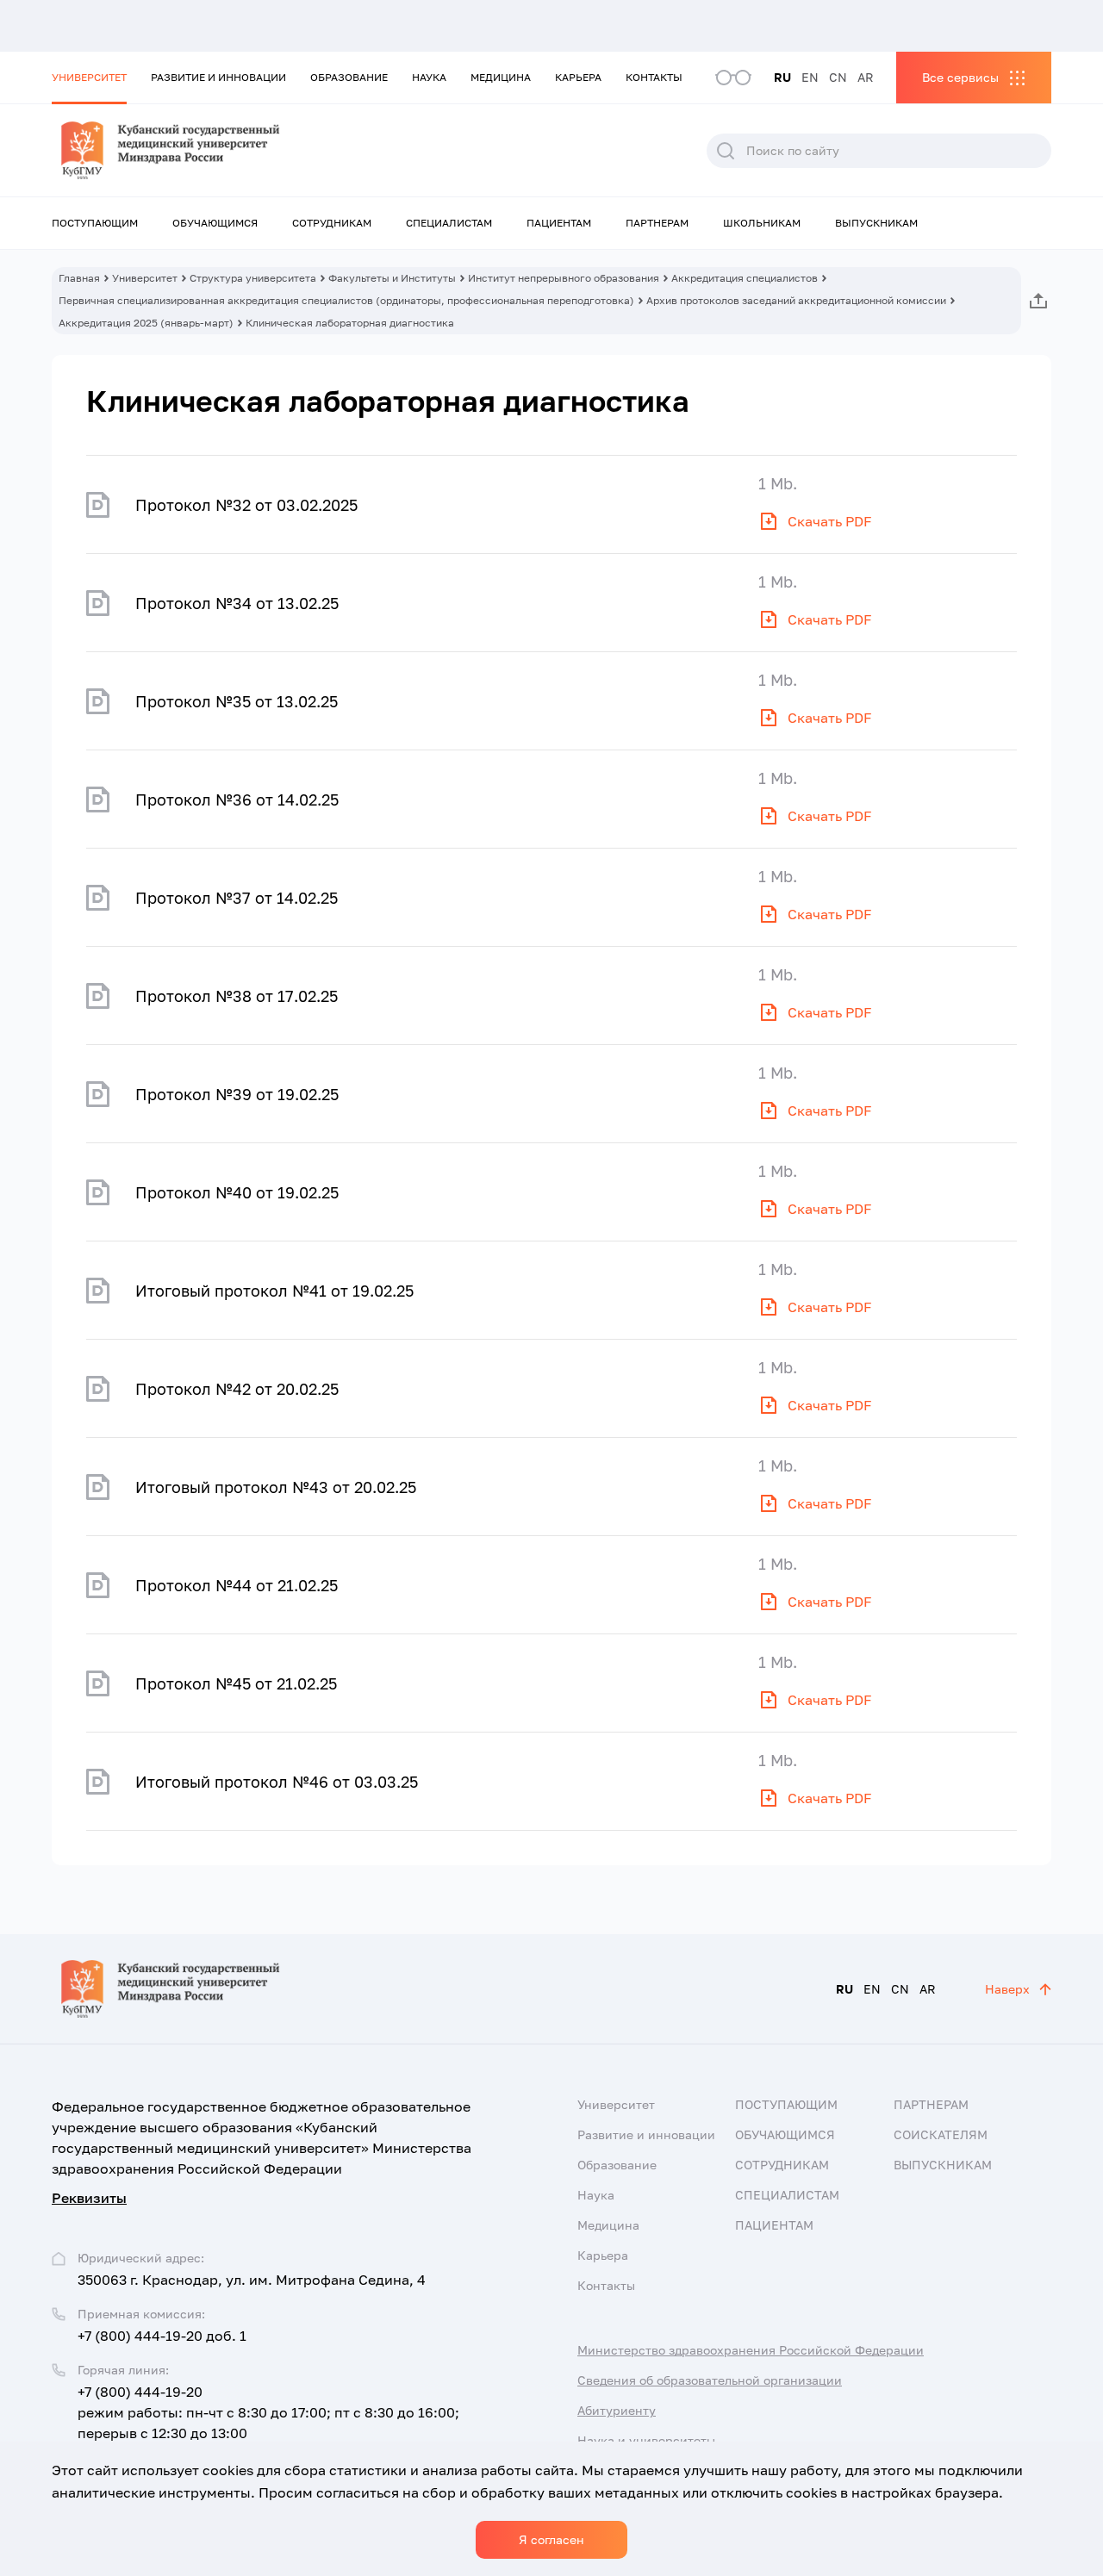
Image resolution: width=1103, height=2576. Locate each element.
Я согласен (551, 2539)
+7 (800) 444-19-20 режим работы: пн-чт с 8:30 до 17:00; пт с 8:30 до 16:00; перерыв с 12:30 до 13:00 (268, 2412)
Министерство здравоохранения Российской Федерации (751, 2350)
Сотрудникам (332, 223)
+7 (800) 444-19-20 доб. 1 (162, 2336)
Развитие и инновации (218, 77)
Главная (79, 278)
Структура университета (253, 278)
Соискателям (941, 2134)
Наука (429, 77)
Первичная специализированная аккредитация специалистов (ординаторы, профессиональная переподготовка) (346, 300)
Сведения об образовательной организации (710, 2380)
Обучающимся (215, 223)
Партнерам (657, 223)
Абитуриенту (617, 2410)
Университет (89, 77)
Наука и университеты (646, 2440)
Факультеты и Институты (392, 278)
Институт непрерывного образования (564, 278)
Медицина (501, 77)
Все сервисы (960, 77)
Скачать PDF (830, 521)
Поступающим (95, 223)
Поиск (726, 151)
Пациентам (559, 223)
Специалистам (449, 223)
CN (838, 77)
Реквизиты (89, 2198)
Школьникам (762, 223)
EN (810, 77)
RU (782, 77)
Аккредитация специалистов (745, 278)
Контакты (654, 77)
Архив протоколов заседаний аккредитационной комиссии (796, 300)
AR (866, 77)
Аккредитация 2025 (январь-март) (146, 323)
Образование (349, 77)
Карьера (578, 77)
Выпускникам (876, 223)
